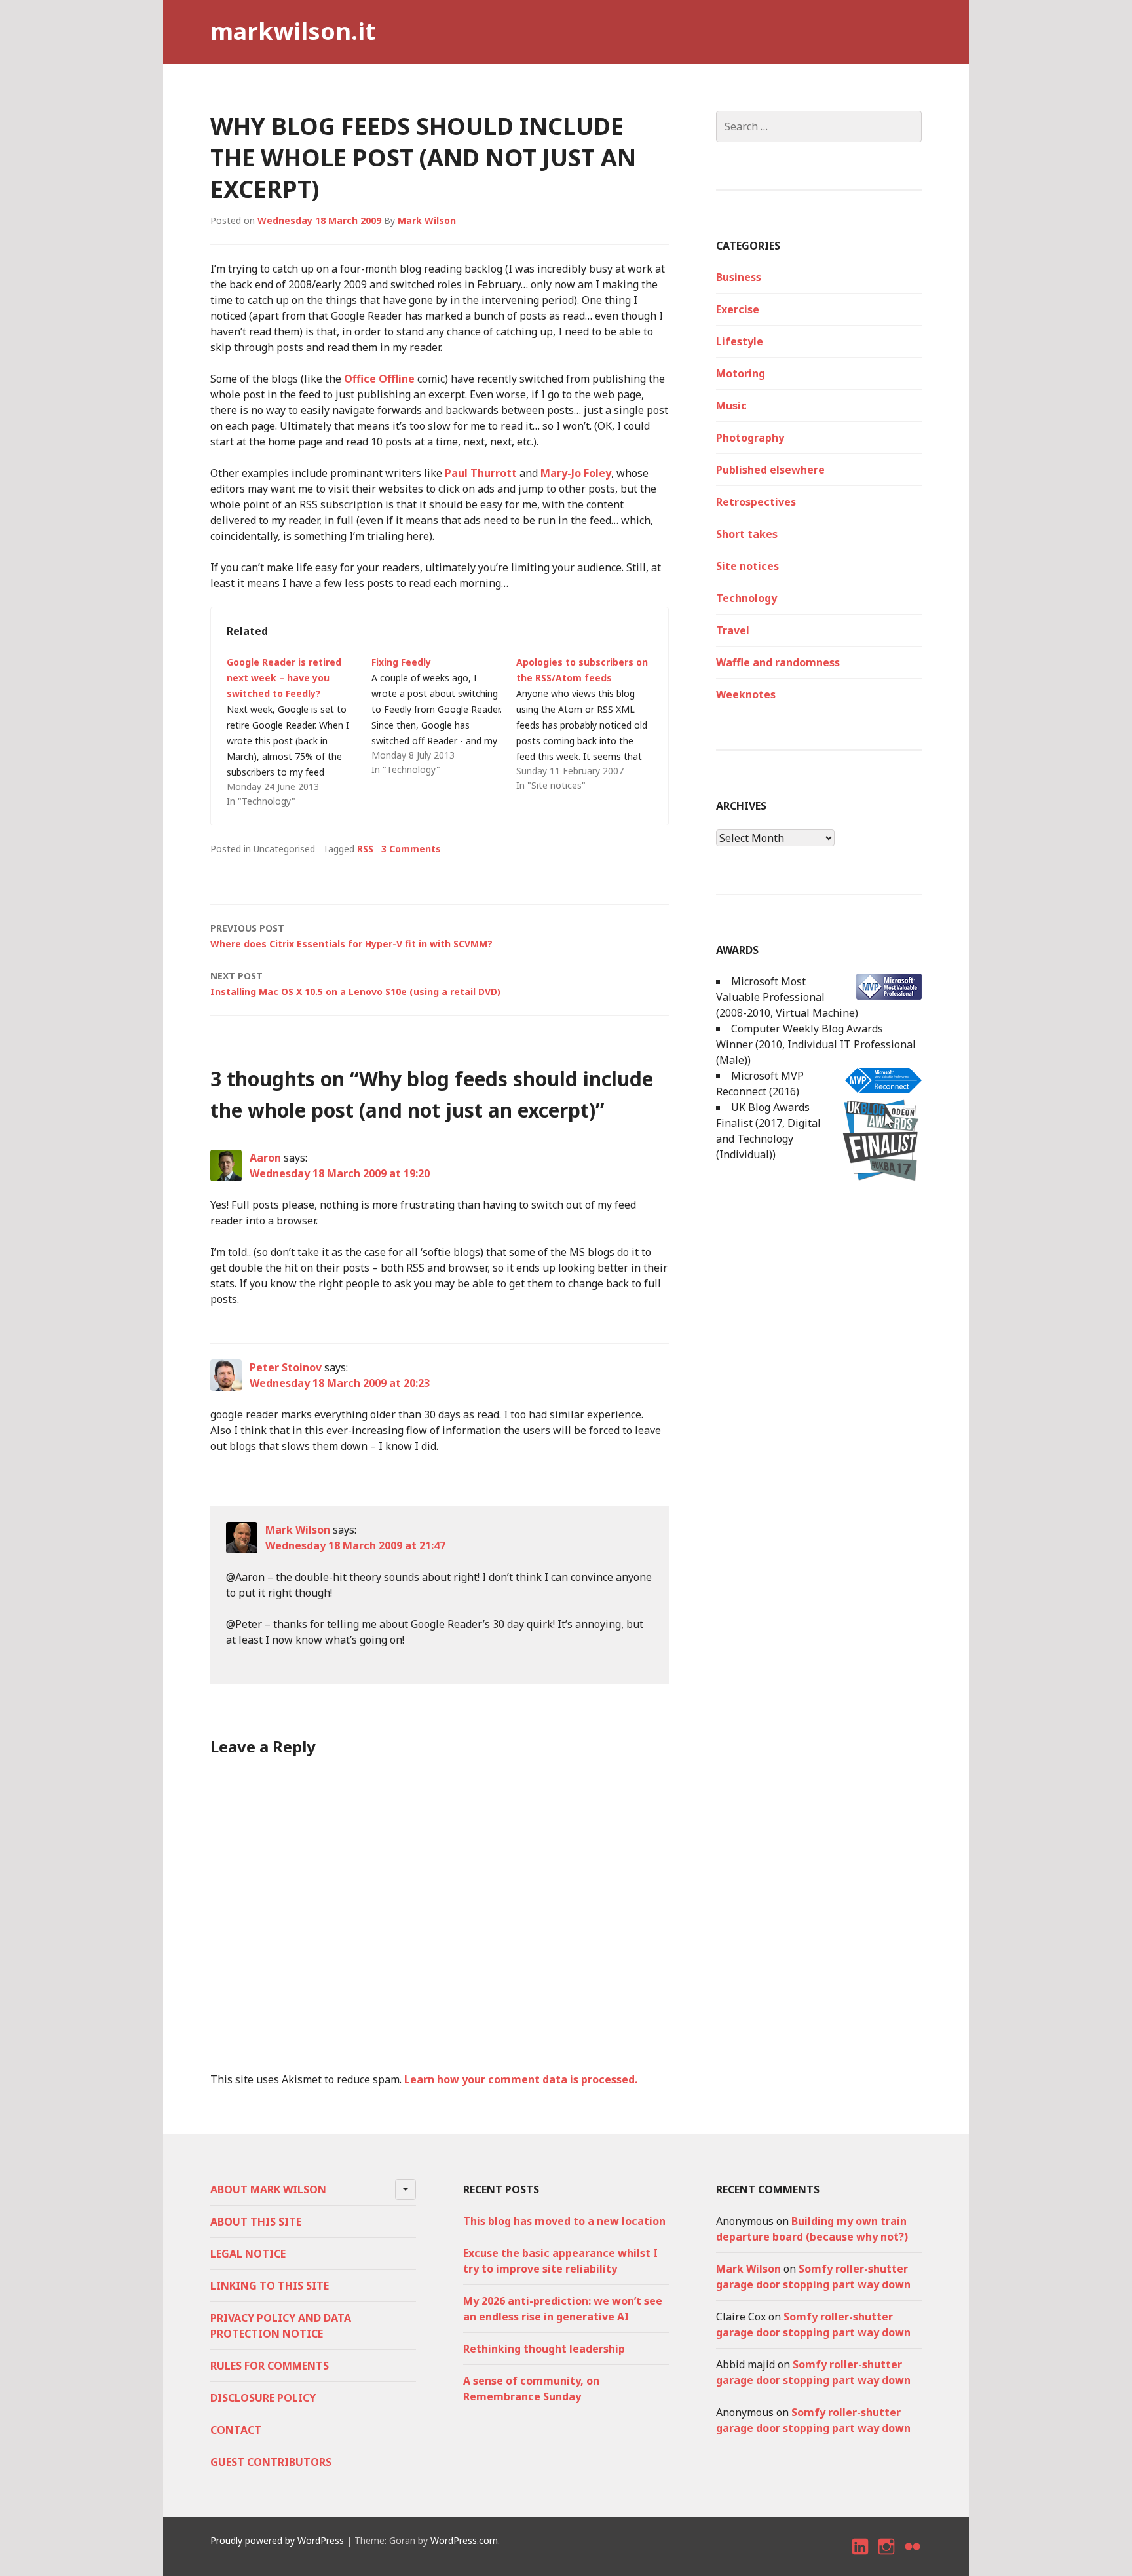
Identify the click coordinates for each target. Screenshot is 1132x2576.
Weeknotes (746, 694)
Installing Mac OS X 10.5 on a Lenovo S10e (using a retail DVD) (355, 984)
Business (739, 277)
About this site (256, 2222)
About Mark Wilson (268, 2189)
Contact (236, 2430)
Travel (733, 630)
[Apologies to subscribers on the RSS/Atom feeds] (589, 724)
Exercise (738, 309)
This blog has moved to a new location (564, 2221)
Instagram (887, 2558)
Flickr (913, 2558)
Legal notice (248, 2254)
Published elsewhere (770, 470)
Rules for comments (270, 2366)
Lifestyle (740, 341)
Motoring (741, 373)
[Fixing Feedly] (444, 716)
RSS (365, 849)
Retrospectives (756, 502)
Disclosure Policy (263, 2398)
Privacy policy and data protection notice (281, 2326)
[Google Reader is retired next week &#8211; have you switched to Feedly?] (299, 732)
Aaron (265, 1158)
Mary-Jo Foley (576, 473)
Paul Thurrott (481, 473)
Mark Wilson (427, 220)
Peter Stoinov (286, 1367)
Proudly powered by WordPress (277, 2540)
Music (731, 406)
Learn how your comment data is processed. (521, 2079)
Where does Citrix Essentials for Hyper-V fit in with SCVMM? (351, 936)
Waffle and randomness (778, 662)
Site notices (747, 566)
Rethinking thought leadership (544, 2349)
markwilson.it (293, 31)
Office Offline (379, 379)
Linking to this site (270, 2286)
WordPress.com (464, 2540)
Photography (750, 438)
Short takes (747, 534)
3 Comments (411, 849)
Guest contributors (271, 2462)
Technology (746, 598)
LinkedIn (861, 2558)
